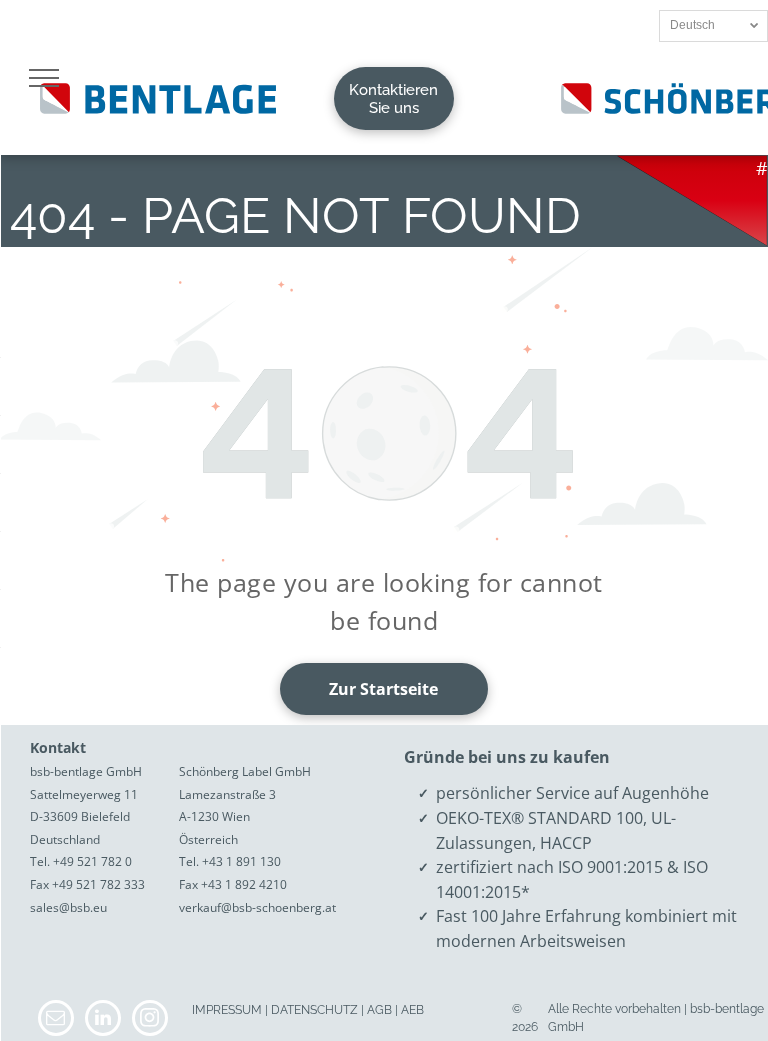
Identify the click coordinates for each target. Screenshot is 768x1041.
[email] (56, 1020)
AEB (412, 1010)
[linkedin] (103, 1020)
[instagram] (150, 1020)
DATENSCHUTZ (314, 1010)
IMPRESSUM (227, 1010)
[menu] (44, 78)
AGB (379, 1010)
